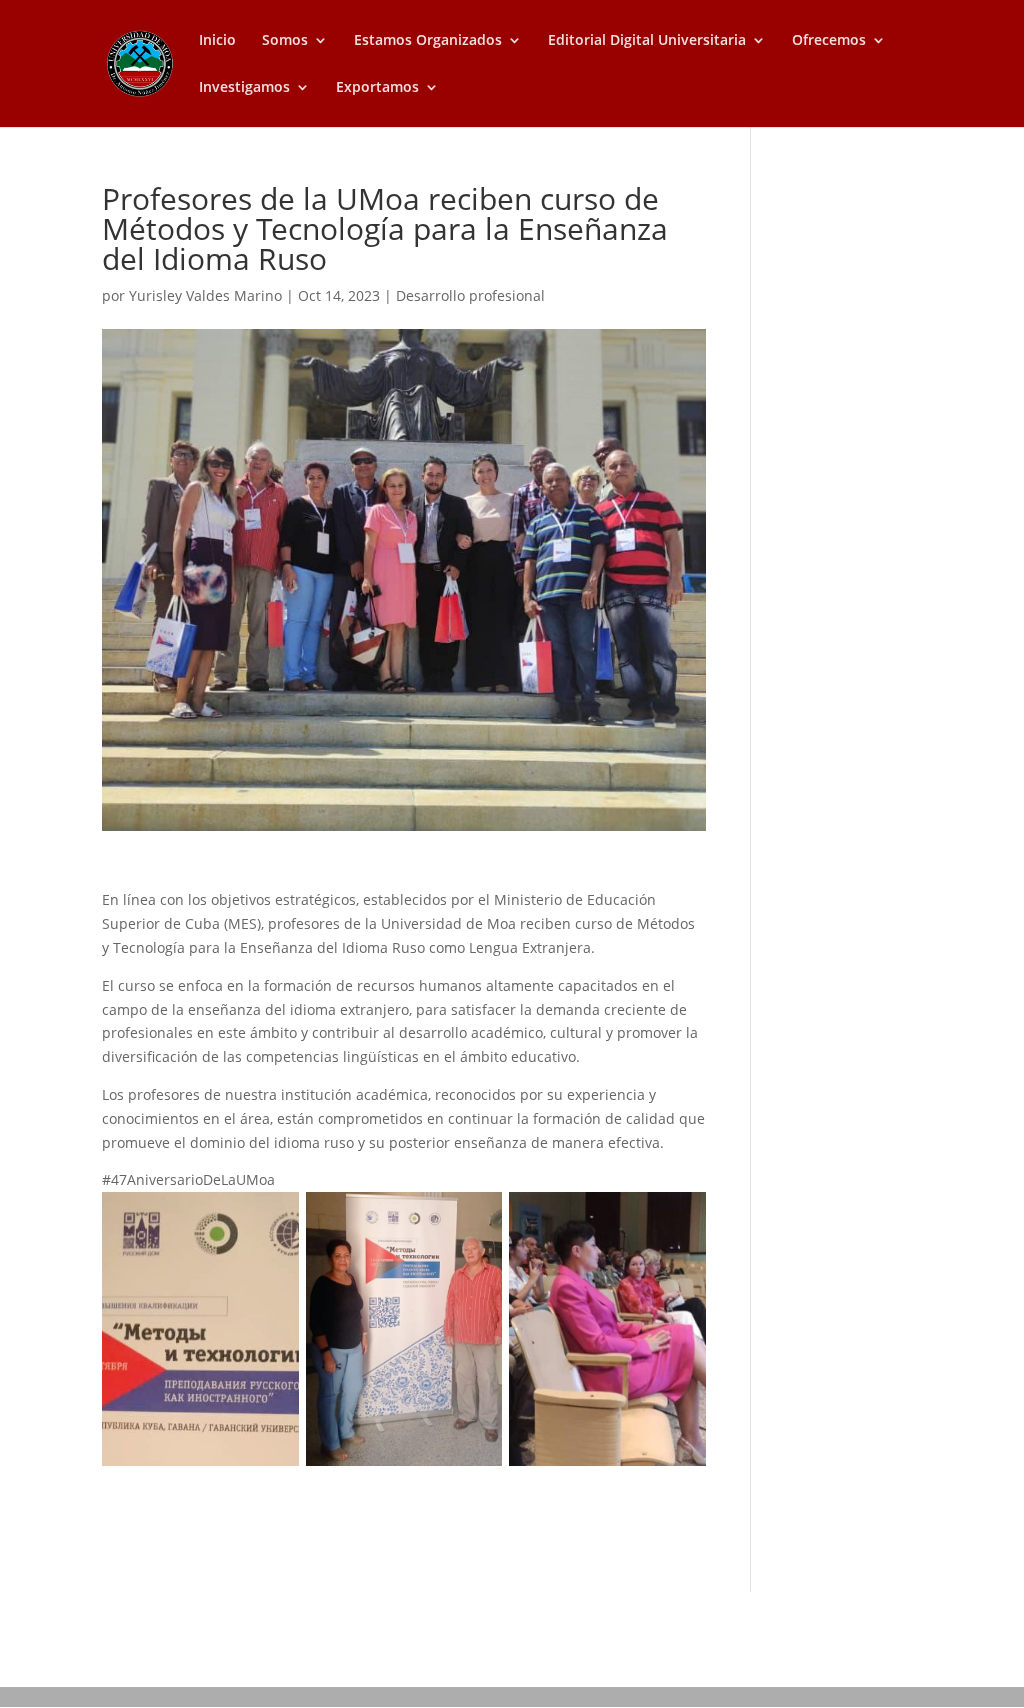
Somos (285, 41)
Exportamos (377, 88)
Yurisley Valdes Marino (205, 295)
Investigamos (244, 88)
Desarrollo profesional (470, 295)
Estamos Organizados (428, 41)
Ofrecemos (829, 41)
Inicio (217, 41)
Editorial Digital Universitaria (647, 41)
